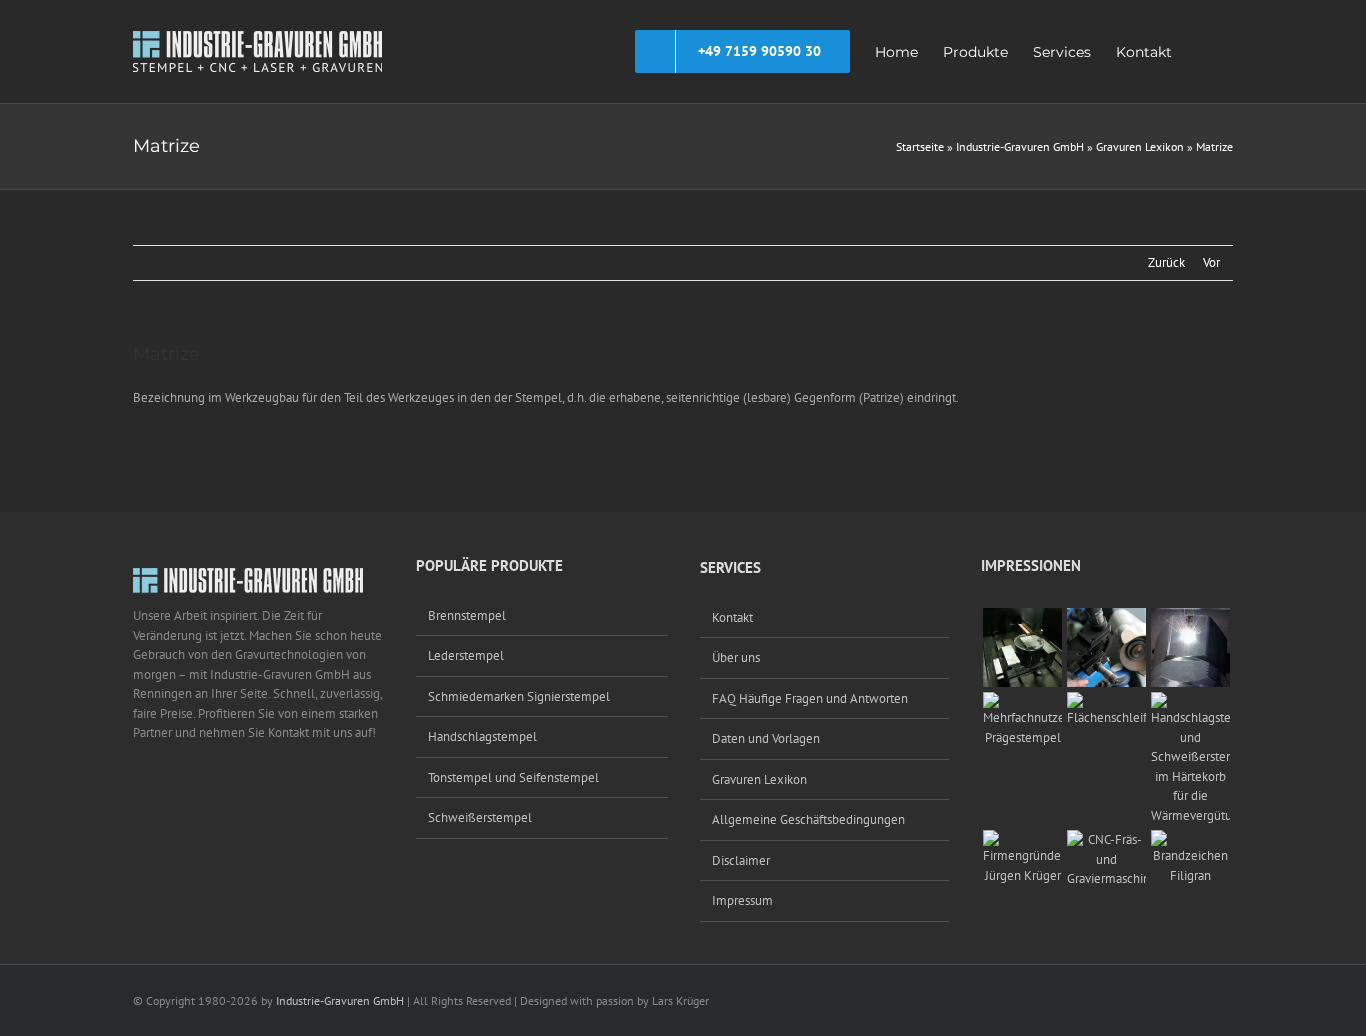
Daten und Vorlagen (766, 738)
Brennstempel (467, 615)
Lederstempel (466, 655)
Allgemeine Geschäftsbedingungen (808, 819)
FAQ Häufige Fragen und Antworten (810, 698)
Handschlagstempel (482, 736)
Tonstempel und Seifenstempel (513, 777)
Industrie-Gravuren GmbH (1020, 146)
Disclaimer (741, 860)
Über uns (736, 657)
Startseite (920, 146)
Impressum (742, 900)
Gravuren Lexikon (1140, 146)
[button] (1202, 51)
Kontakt (732, 617)
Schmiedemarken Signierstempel (519, 696)
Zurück (1166, 262)
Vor (1211, 262)
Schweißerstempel (480, 817)
